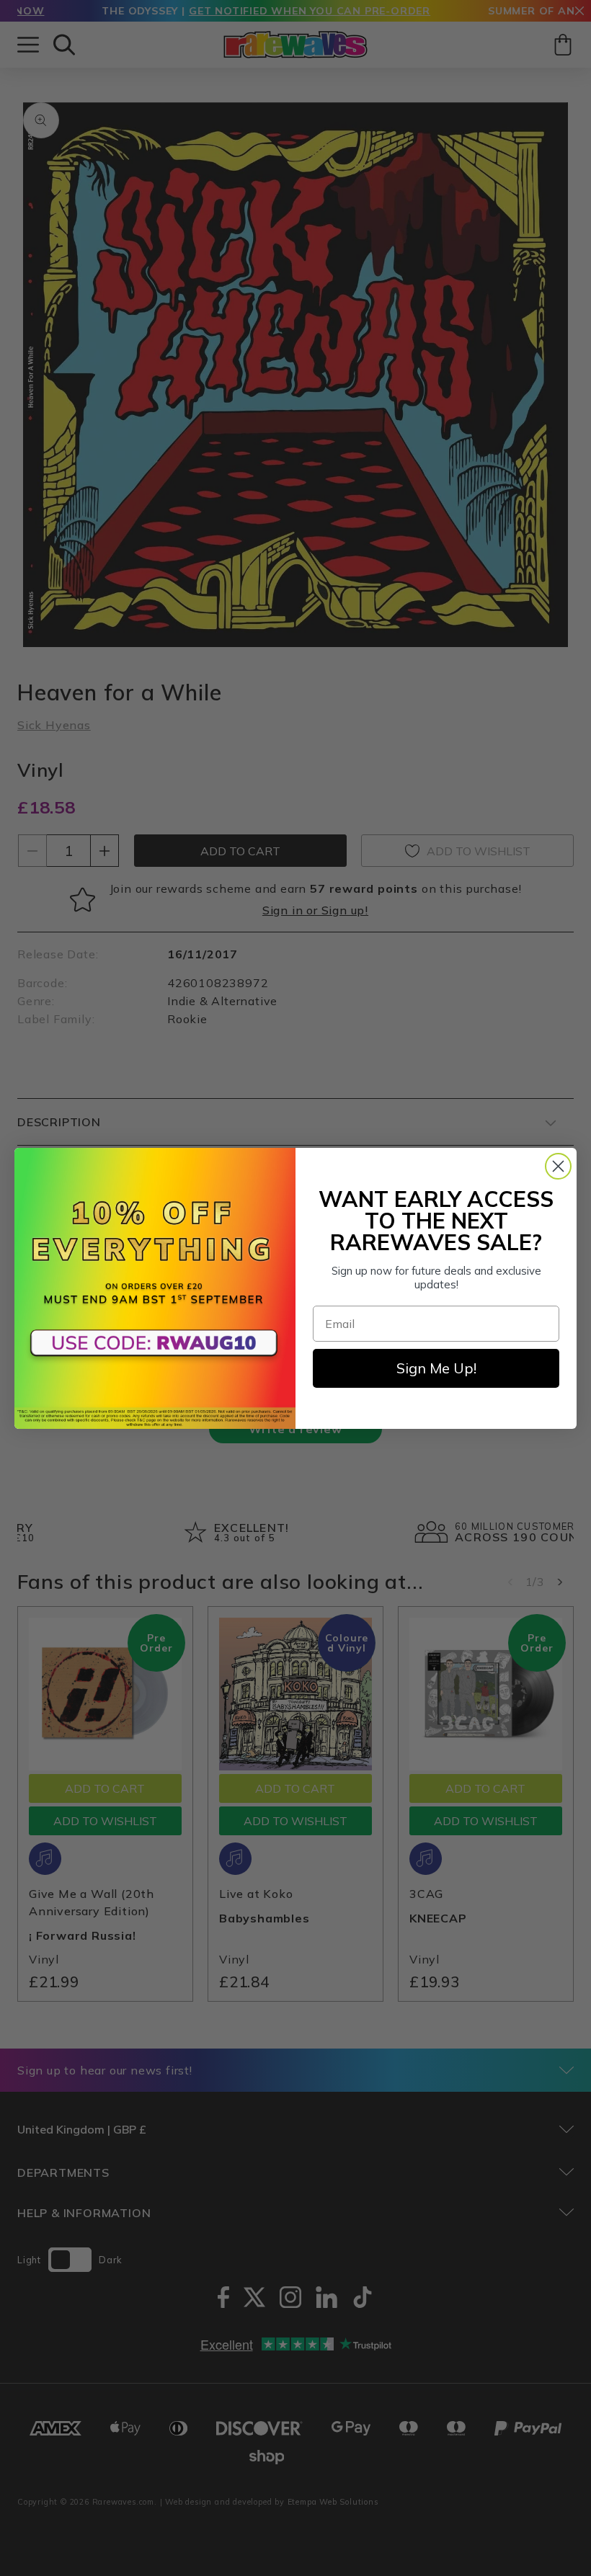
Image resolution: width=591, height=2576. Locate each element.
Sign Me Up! (436, 1368)
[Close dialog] (558, 1166)
